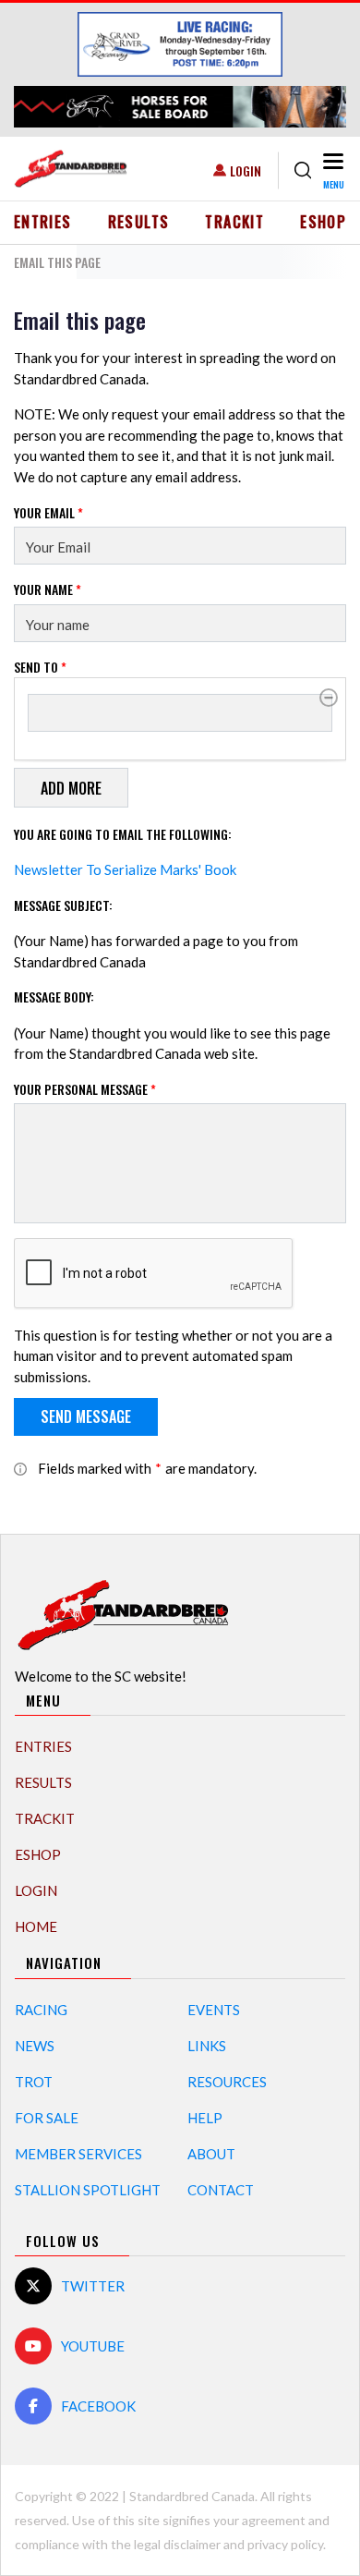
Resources (227, 2082)
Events (214, 2010)
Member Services (78, 2154)
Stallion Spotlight (88, 2190)
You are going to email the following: (123, 834)
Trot (34, 2082)
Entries (43, 222)
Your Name (48, 589)
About (211, 2154)
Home (36, 1926)
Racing (41, 2010)
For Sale (47, 2118)
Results (139, 222)
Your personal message (85, 1089)
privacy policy (285, 2544)
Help (205, 2118)
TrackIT (234, 222)
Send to (40, 667)
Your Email (48, 512)
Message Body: (54, 996)
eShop (323, 222)
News (35, 2046)
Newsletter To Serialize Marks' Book (125, 869)
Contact (221, 2190)
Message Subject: (63, 905)
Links (207, 2046)
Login (246, 170)
